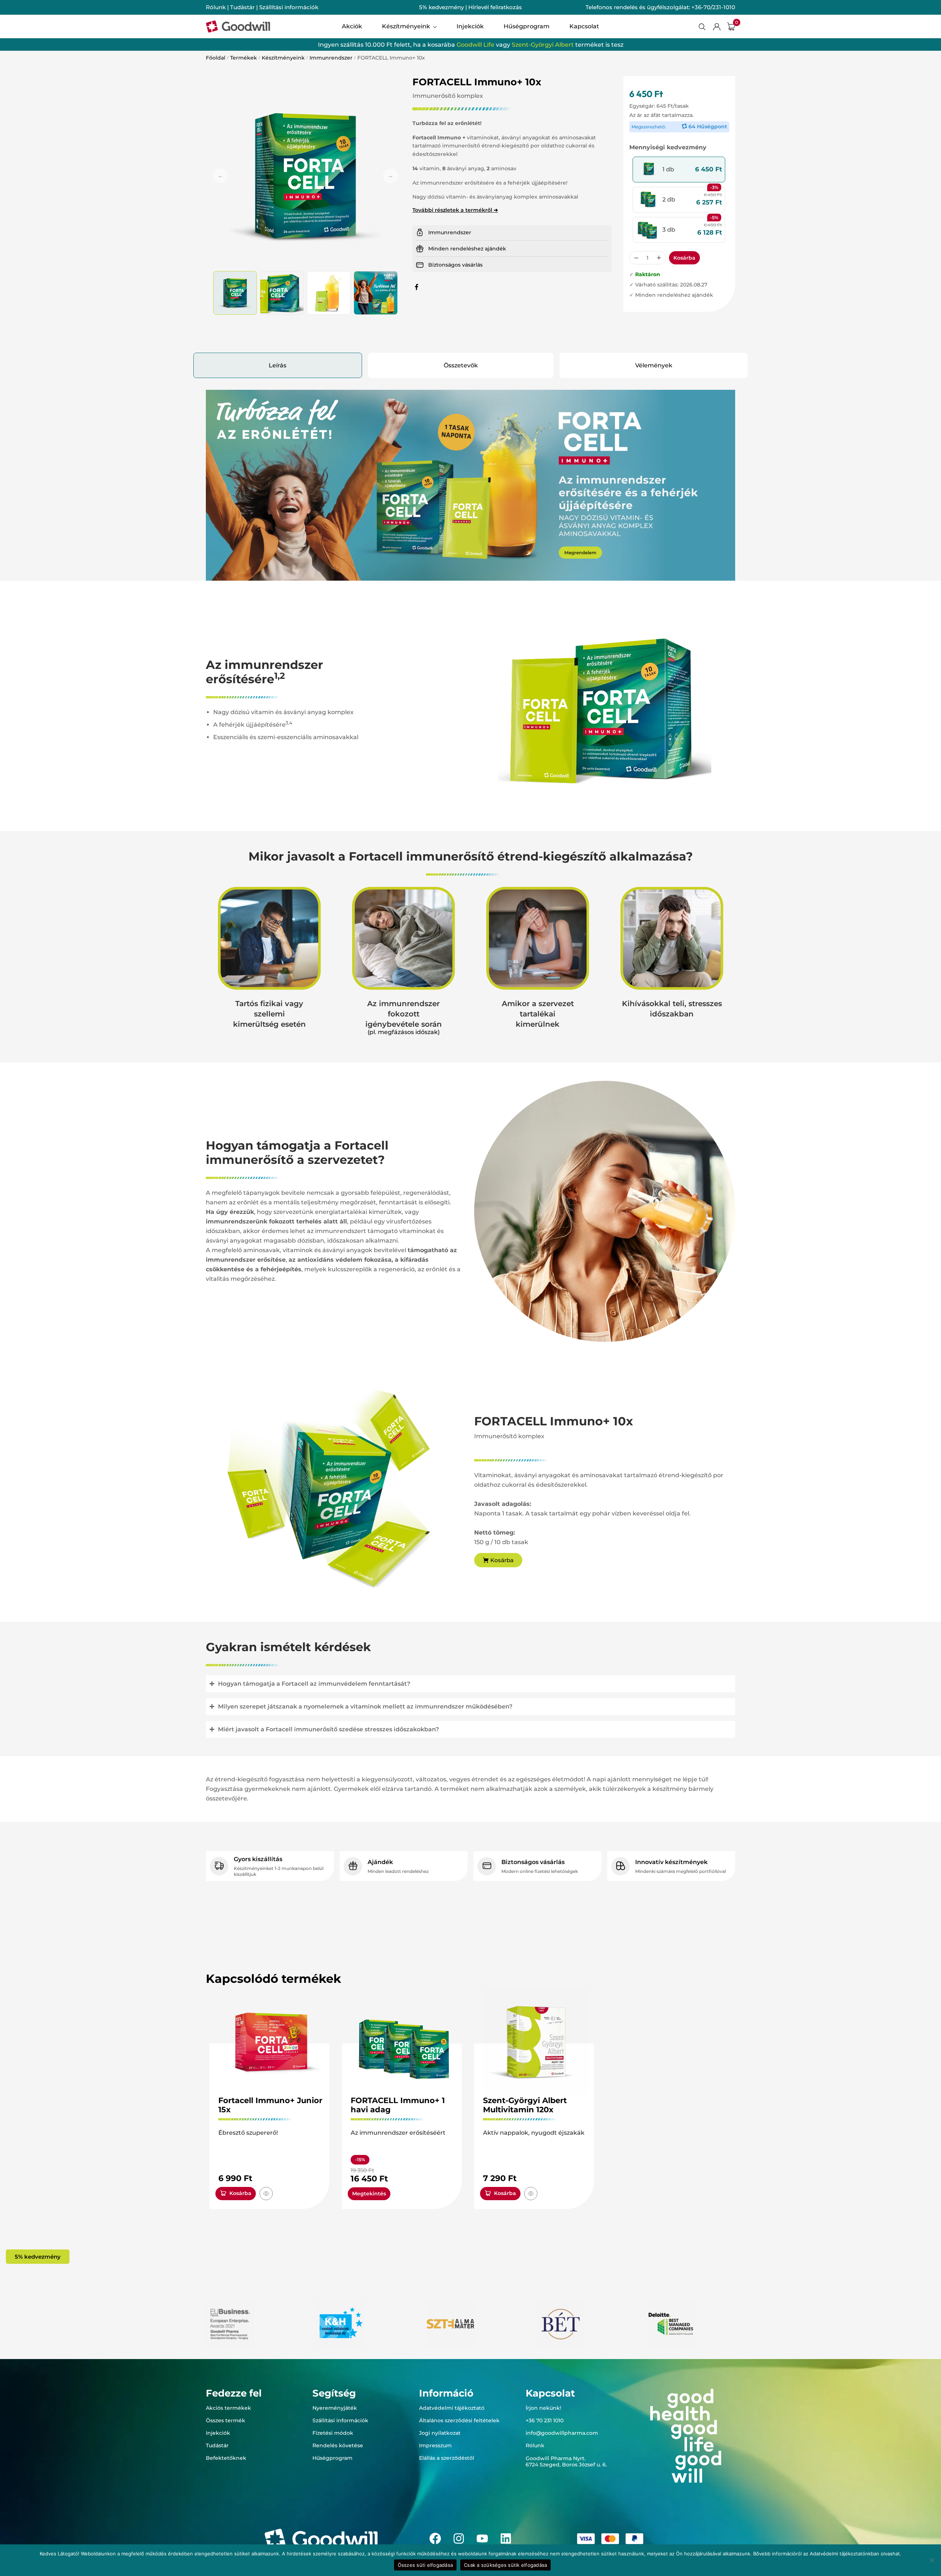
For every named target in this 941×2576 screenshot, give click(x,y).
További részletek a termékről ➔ (455, 210)
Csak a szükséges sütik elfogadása (505, 2565)
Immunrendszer (331, 58)
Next (390, 176)
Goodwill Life (475, 45)
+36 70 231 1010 (545, 2420)
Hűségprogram (332, 2458)
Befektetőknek (226, 2458)
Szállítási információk (289, 7)
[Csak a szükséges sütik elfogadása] (932, 2560)
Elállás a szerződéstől (447, 2458)
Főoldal (216, 58)
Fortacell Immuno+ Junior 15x (270, 2105)
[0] (731, 26)
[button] (679, 170)
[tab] (278, 365)
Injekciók (218, 2433)
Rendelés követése (338, 2445)
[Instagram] (459, 2538)
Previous (221, 176)
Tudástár (242, 7)
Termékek (244, 58)
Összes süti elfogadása (425, 2565)
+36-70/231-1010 (713, 7)
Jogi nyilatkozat (440, 2433)
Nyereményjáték (335, 2408)
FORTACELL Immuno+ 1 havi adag (398, 2105)
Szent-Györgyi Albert (543, 45)
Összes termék (226, 2420)
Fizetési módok (333, 2433)
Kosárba (684, 258)
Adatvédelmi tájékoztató (452, 2408)
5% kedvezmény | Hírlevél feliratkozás (470, 7)
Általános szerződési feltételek (459, 2420)
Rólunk (216, 7)
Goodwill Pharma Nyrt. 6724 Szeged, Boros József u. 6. (566, 2461)
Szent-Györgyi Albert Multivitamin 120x (525, 2105)
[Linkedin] (506, 2538)
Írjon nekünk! (543, 2408)
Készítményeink (283, 58)
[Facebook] (435, 2538)
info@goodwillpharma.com (562, 2433)
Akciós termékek (228, 2408)
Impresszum (435, 2445)
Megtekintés (369, 2194)
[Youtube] (482, 2538)
